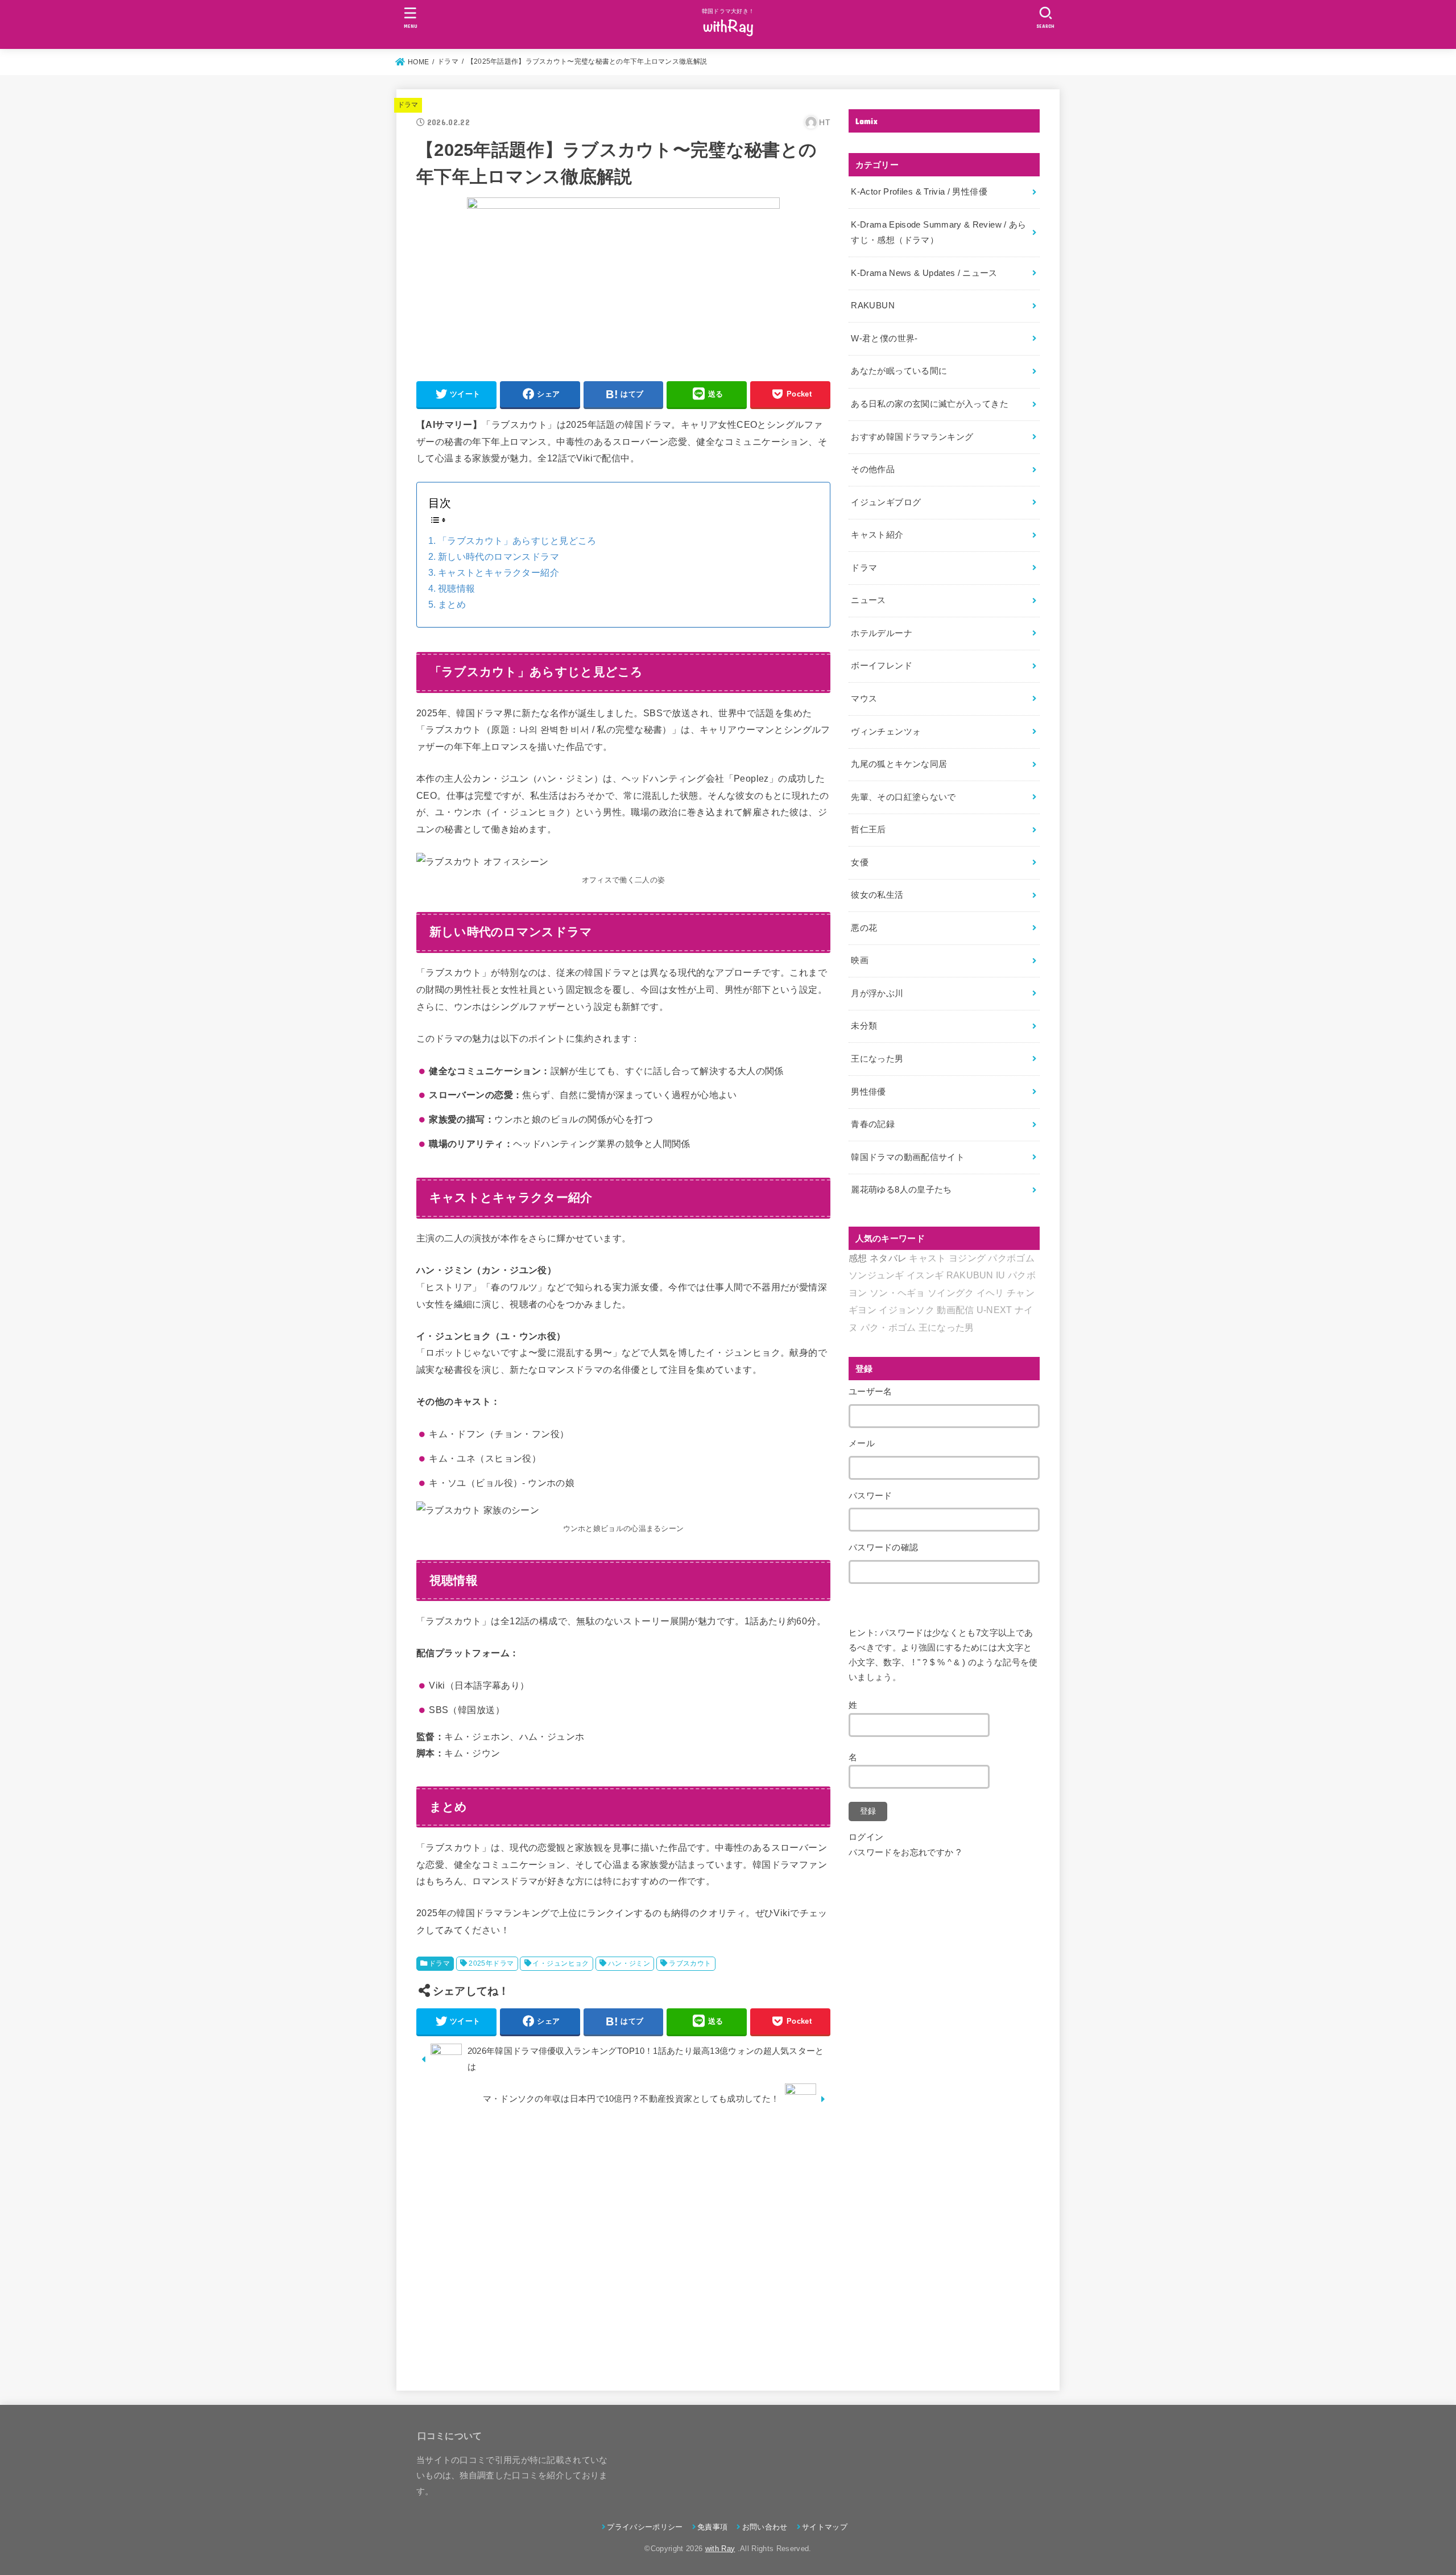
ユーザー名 (870, 1392)
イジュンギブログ (886, 502)
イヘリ (990, 1293)
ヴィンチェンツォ (886, 732)
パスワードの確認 (883, 1548)
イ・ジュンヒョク (561, 1963)
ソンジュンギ (876, 1275)
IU (1001, 1275)
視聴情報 (457, 589)
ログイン (866, 1837)
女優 (860, 863)
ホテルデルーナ (882, 633)
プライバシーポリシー (645, 2527)
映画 (860, 960)
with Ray (720, 2549)
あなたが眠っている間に (899, 371)
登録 (868, 1811)
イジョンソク (907, 1310)
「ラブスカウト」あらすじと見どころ (517, 541)
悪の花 (864, 928)
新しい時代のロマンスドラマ (499, 557)
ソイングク (951, 1293)
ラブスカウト (690, 1963)
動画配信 (955, 1310)
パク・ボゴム (888, 1328)
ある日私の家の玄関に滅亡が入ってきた (930, 404)
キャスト (927, 1258)
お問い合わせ (765, 2527)
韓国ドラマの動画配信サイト (908, 1157)
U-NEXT (994, 1310)
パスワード (870, 1496)
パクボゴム (1011, 1258)
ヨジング (967, 1258)
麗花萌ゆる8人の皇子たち (901, 1190)
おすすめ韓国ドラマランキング (912, 437)
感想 (858, 1258)
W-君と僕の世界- (884, 339)
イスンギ (925, 1275)
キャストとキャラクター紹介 (499, 573)
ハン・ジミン (629, 1963)
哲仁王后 (868, 830)
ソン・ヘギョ (897, 1293)
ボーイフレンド (882, 666)
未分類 (864, 1026)
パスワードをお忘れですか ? (905, 1852)
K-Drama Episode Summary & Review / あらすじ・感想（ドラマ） (938, 233)
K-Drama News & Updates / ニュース (924, 273)
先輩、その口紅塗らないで (903, 797)
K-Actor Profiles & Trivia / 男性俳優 (919, 192)
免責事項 (712, 2527)
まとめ (452, 604)
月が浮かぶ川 (877, 993)
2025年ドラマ (491, 1963)
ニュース (868, 600)
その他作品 (873, 469)
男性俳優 (868, 1092)
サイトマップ (825, 2527)
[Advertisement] (623, 2247)
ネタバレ (888, 1258)
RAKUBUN (873, 306)
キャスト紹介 (877, 535)
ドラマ (408, 105)
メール (862, 1443)
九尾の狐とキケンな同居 (899, 764)
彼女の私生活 (877, 895)
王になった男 (877, 1059)
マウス (864, 699)
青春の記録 (873, 1124)
